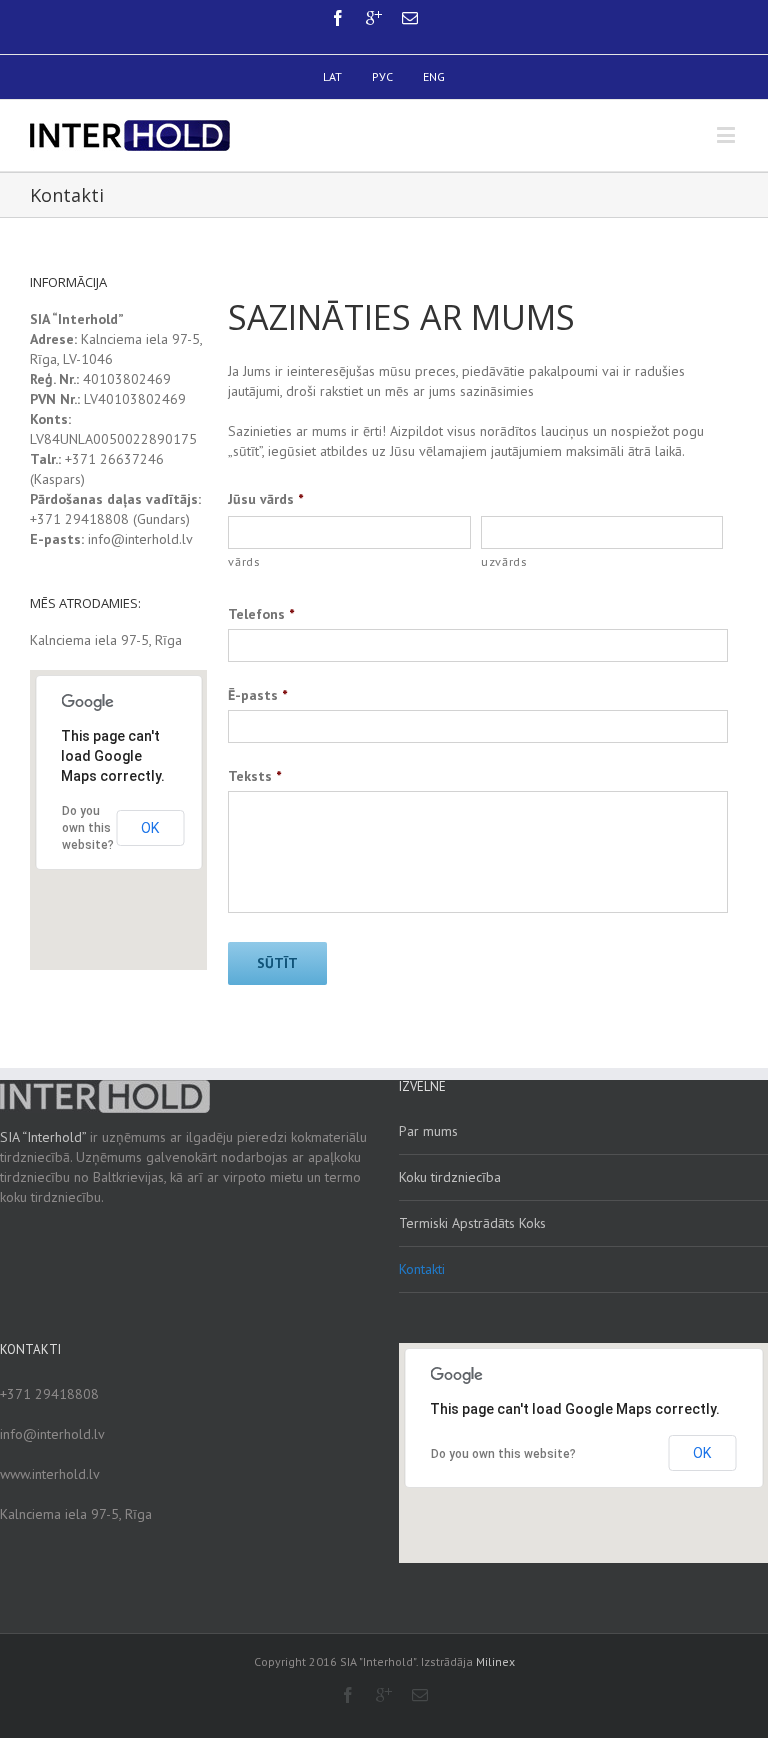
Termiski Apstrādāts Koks (472, 1223)
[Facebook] (338, 18)
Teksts (254, 776)
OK (150, 828)
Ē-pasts (257, 695)
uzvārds (504, 561)
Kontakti (422, 1269)
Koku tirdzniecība (450, 1177)
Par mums (428, 1131)
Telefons (261, 614)
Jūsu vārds (265, 499)
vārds (243, 561)
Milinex (495, 1661)
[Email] (410, 18)
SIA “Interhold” (43, 1137)
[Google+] (374, 18)
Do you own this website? (88, 828)
